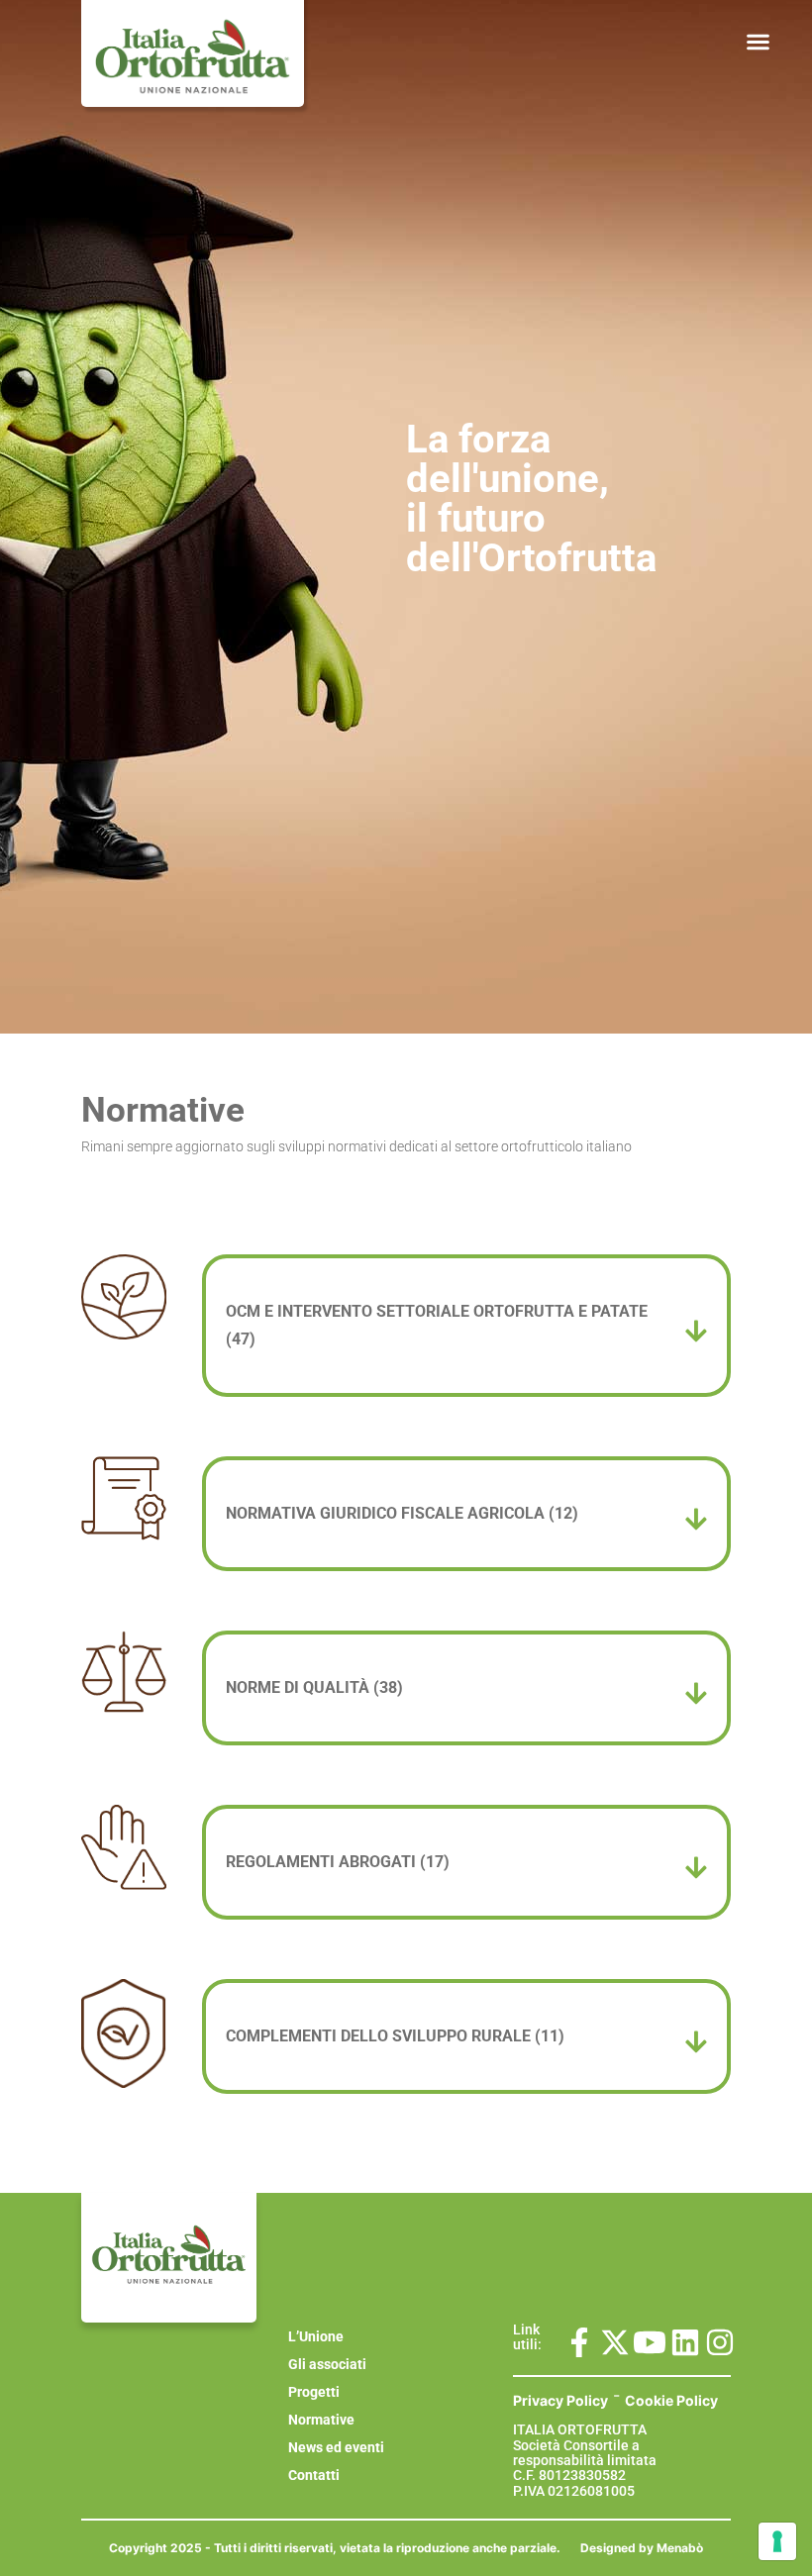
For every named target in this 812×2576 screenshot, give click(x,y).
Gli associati (327, 2364)
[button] (758, 42)
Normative (321, 2420)
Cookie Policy (671, 2400)
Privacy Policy (560, 2400)
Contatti (314, 2475)
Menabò (680, 2548)
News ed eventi (336, 2447)
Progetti (314, 2392)
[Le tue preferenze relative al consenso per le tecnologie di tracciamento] (777, 2541)
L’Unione (316, 2336)
